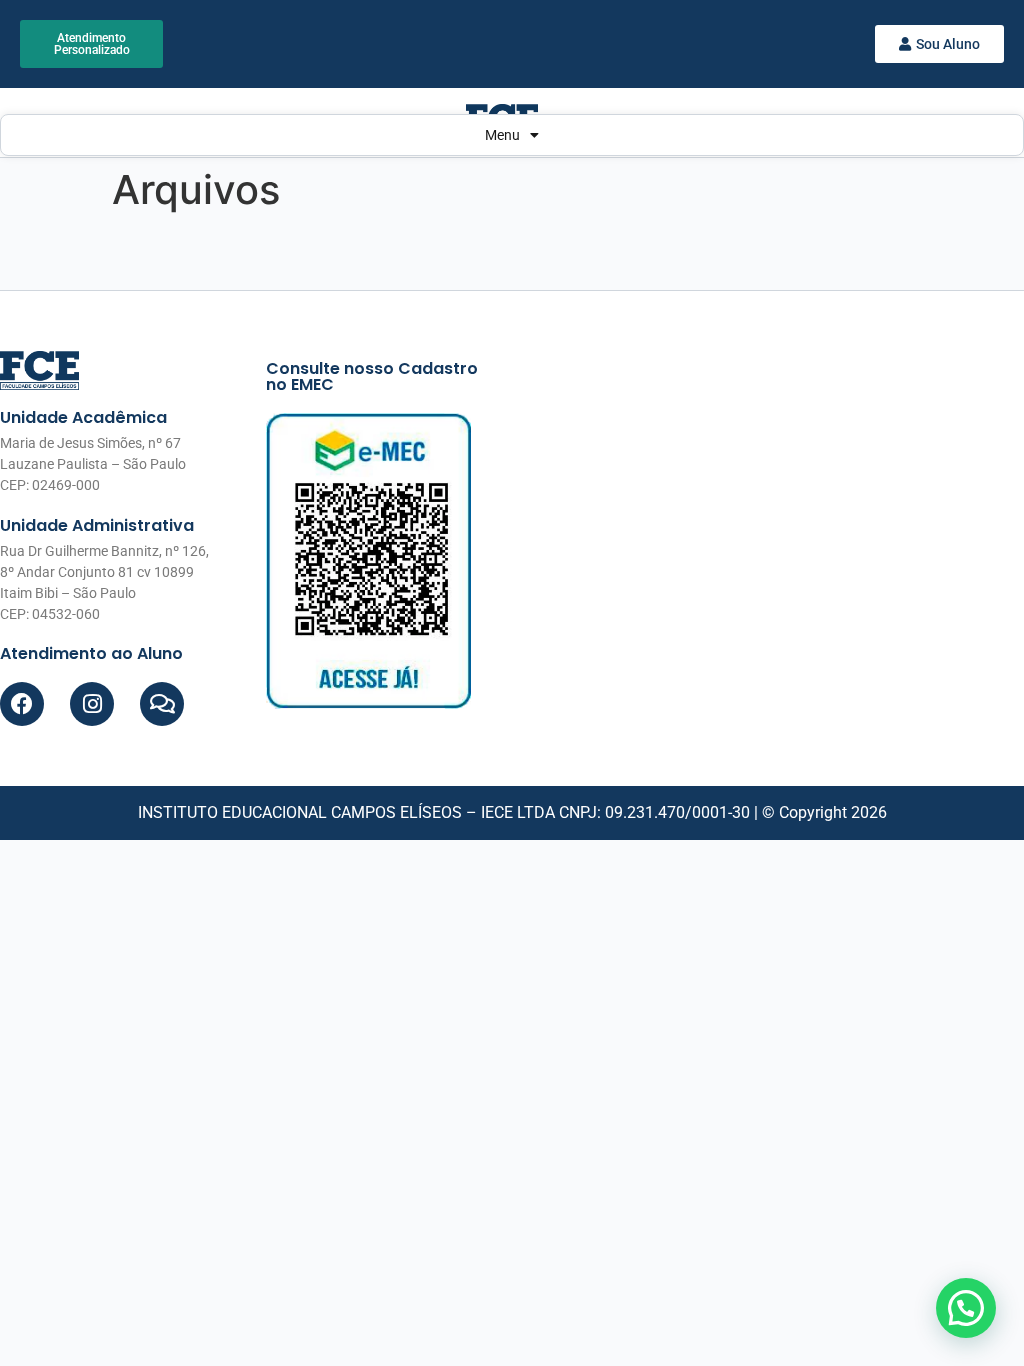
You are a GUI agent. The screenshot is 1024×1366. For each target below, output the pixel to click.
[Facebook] (22, 704)
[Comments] (162, 704)
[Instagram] (92, 704)
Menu (502, 135)
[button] (966, 1308)
